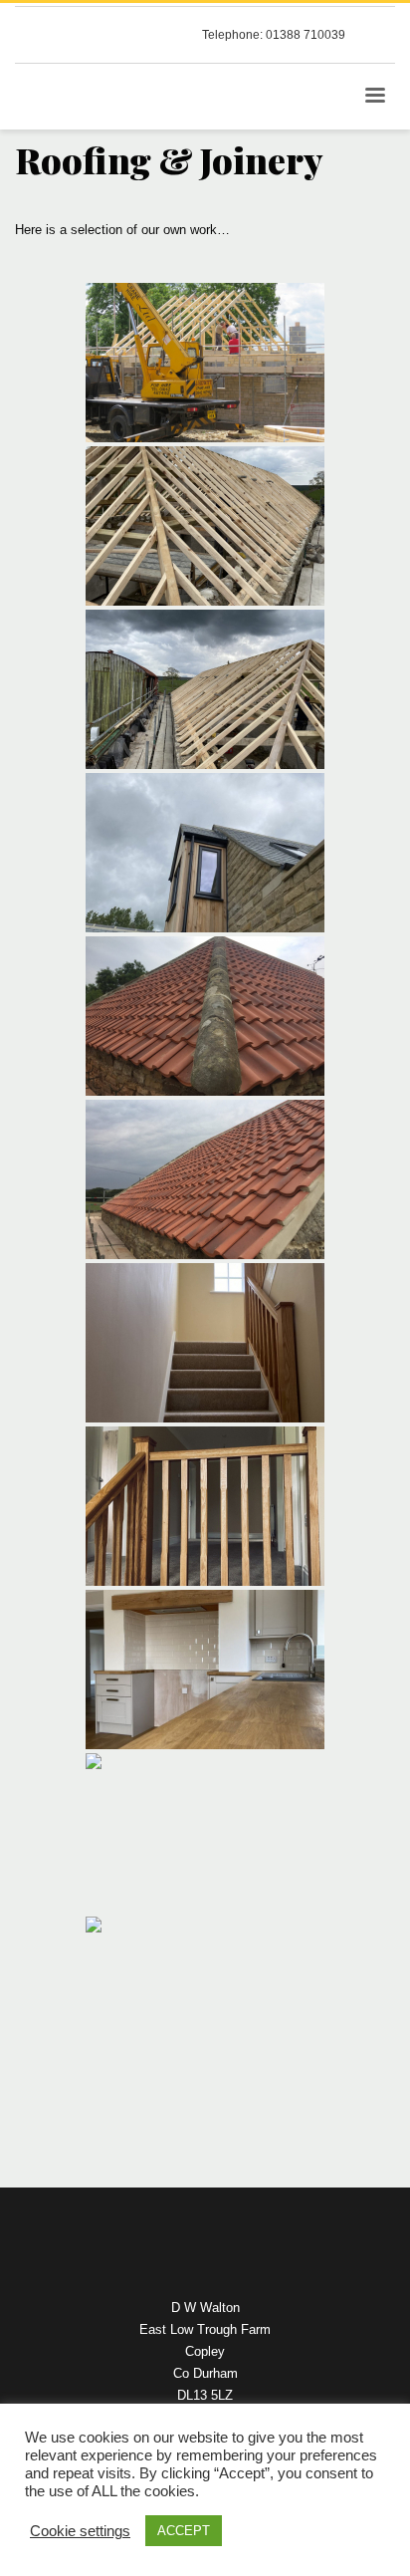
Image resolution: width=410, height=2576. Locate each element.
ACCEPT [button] (184, 2531)
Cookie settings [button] (80, 2531)
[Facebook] (380, 35)
